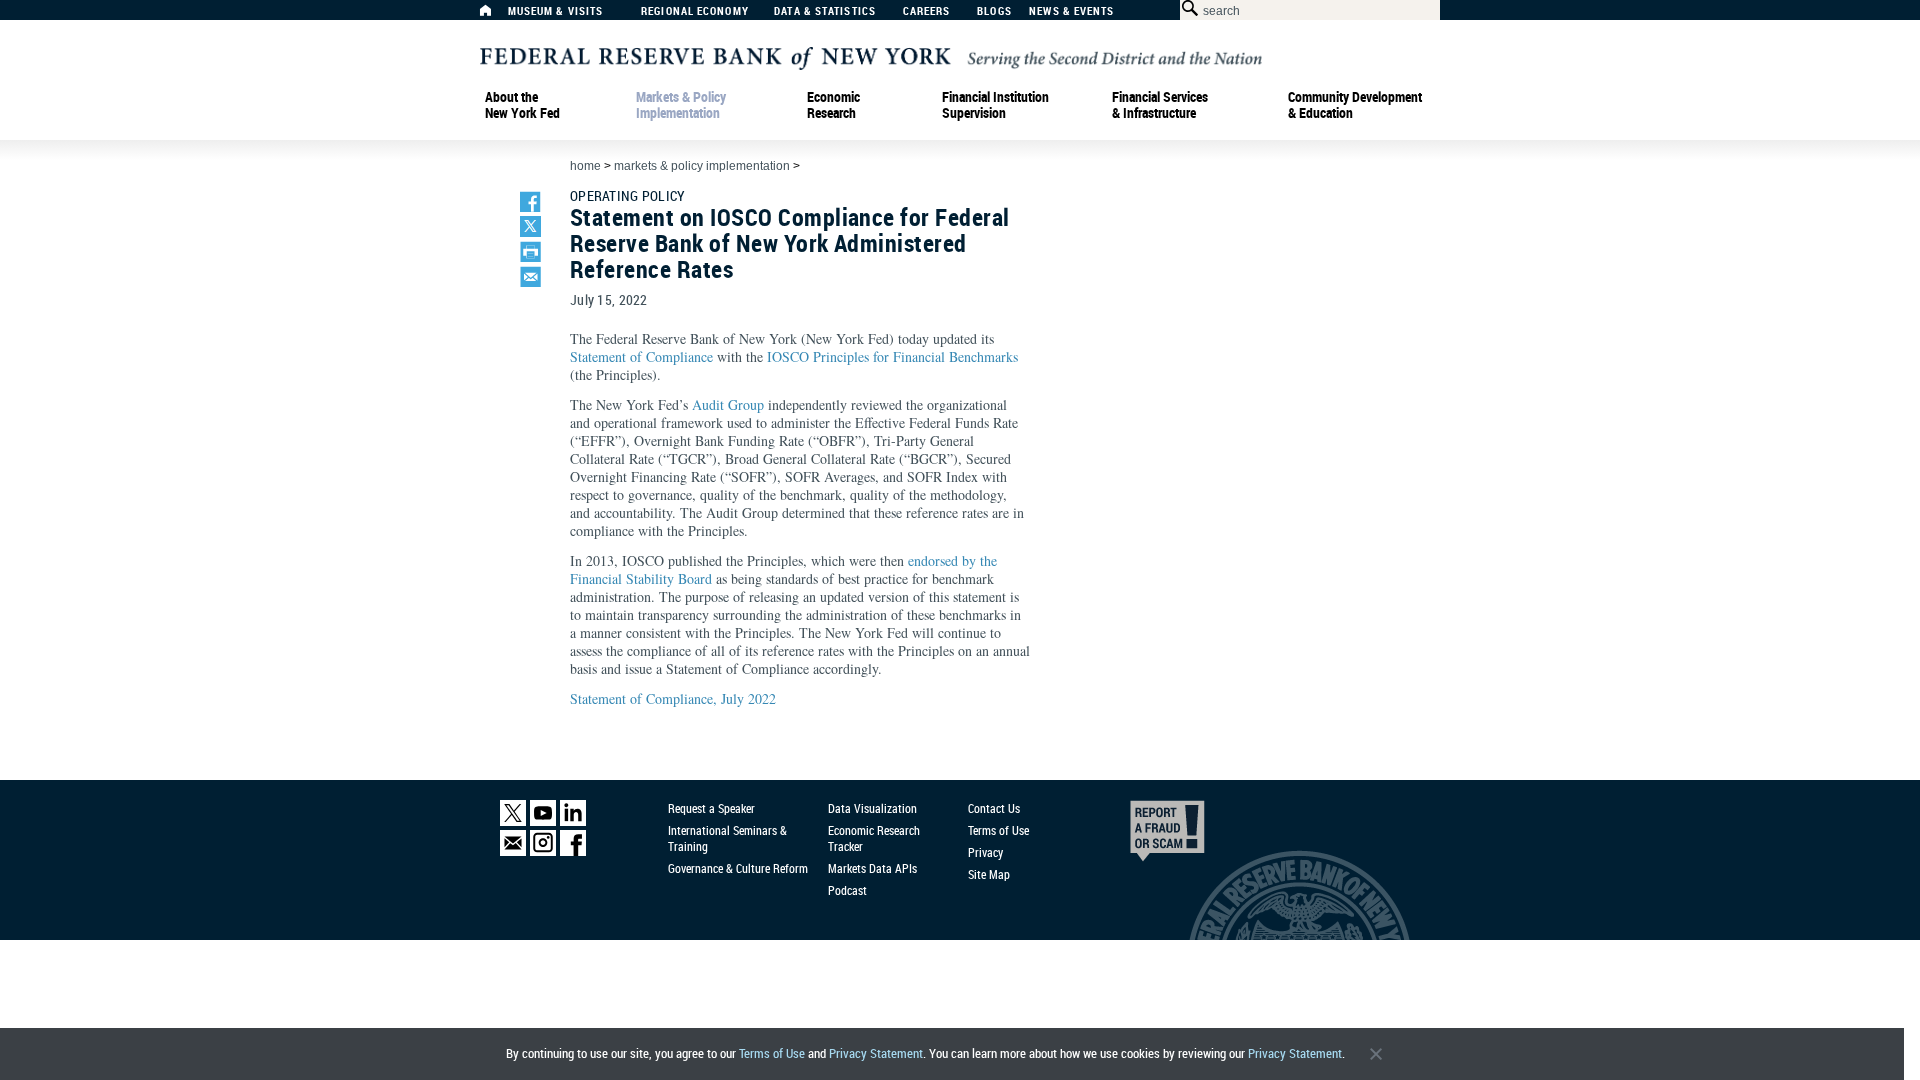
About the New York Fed (522, 105)
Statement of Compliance (641, 356)
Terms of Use (772, 1053)
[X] (513, 821)
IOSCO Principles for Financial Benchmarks (892, 356)
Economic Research (833, 105)
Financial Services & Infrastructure (1160, 105)
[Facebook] (573, 851)
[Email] (513, 851)
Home (585, 166)
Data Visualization (872, 808)
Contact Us (994, 808)
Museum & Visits (556, 11)
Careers (927, 11)
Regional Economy (695, 11)
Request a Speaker (711, 808)
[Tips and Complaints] (1140, 836)
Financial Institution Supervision (995, 105)
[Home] (496, 15)
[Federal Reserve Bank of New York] (871, 56)
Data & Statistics (825, 11)
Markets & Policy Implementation (681, 105)
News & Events (1071, 11)
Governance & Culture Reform (738, 868)
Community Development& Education (1355, 105)
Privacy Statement (876, 1053)
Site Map (989, 874)
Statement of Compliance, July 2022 (673, 698)
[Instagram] (543, 851)
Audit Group (728, 404)
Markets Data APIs (872, 868)
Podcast (847, 890)
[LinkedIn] (573, 821)
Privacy (985, 852)
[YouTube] (543, 821)
